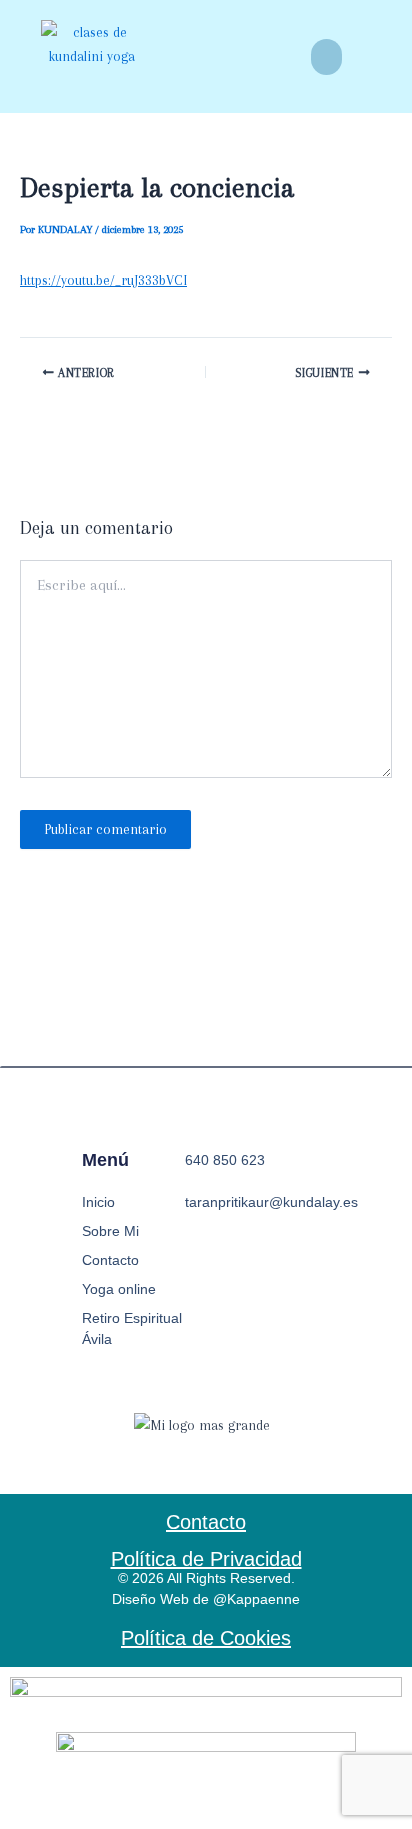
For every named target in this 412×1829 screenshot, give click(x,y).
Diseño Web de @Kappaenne (206, 1599)
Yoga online (119, 1289)
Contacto (110, 1260)
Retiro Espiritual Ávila (132, 1328)
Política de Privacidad (206, 1559)
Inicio (98, 1202)
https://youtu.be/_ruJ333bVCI (103, 280)
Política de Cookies (206, 1638)
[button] (326, 57)
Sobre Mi (110, 1231)
